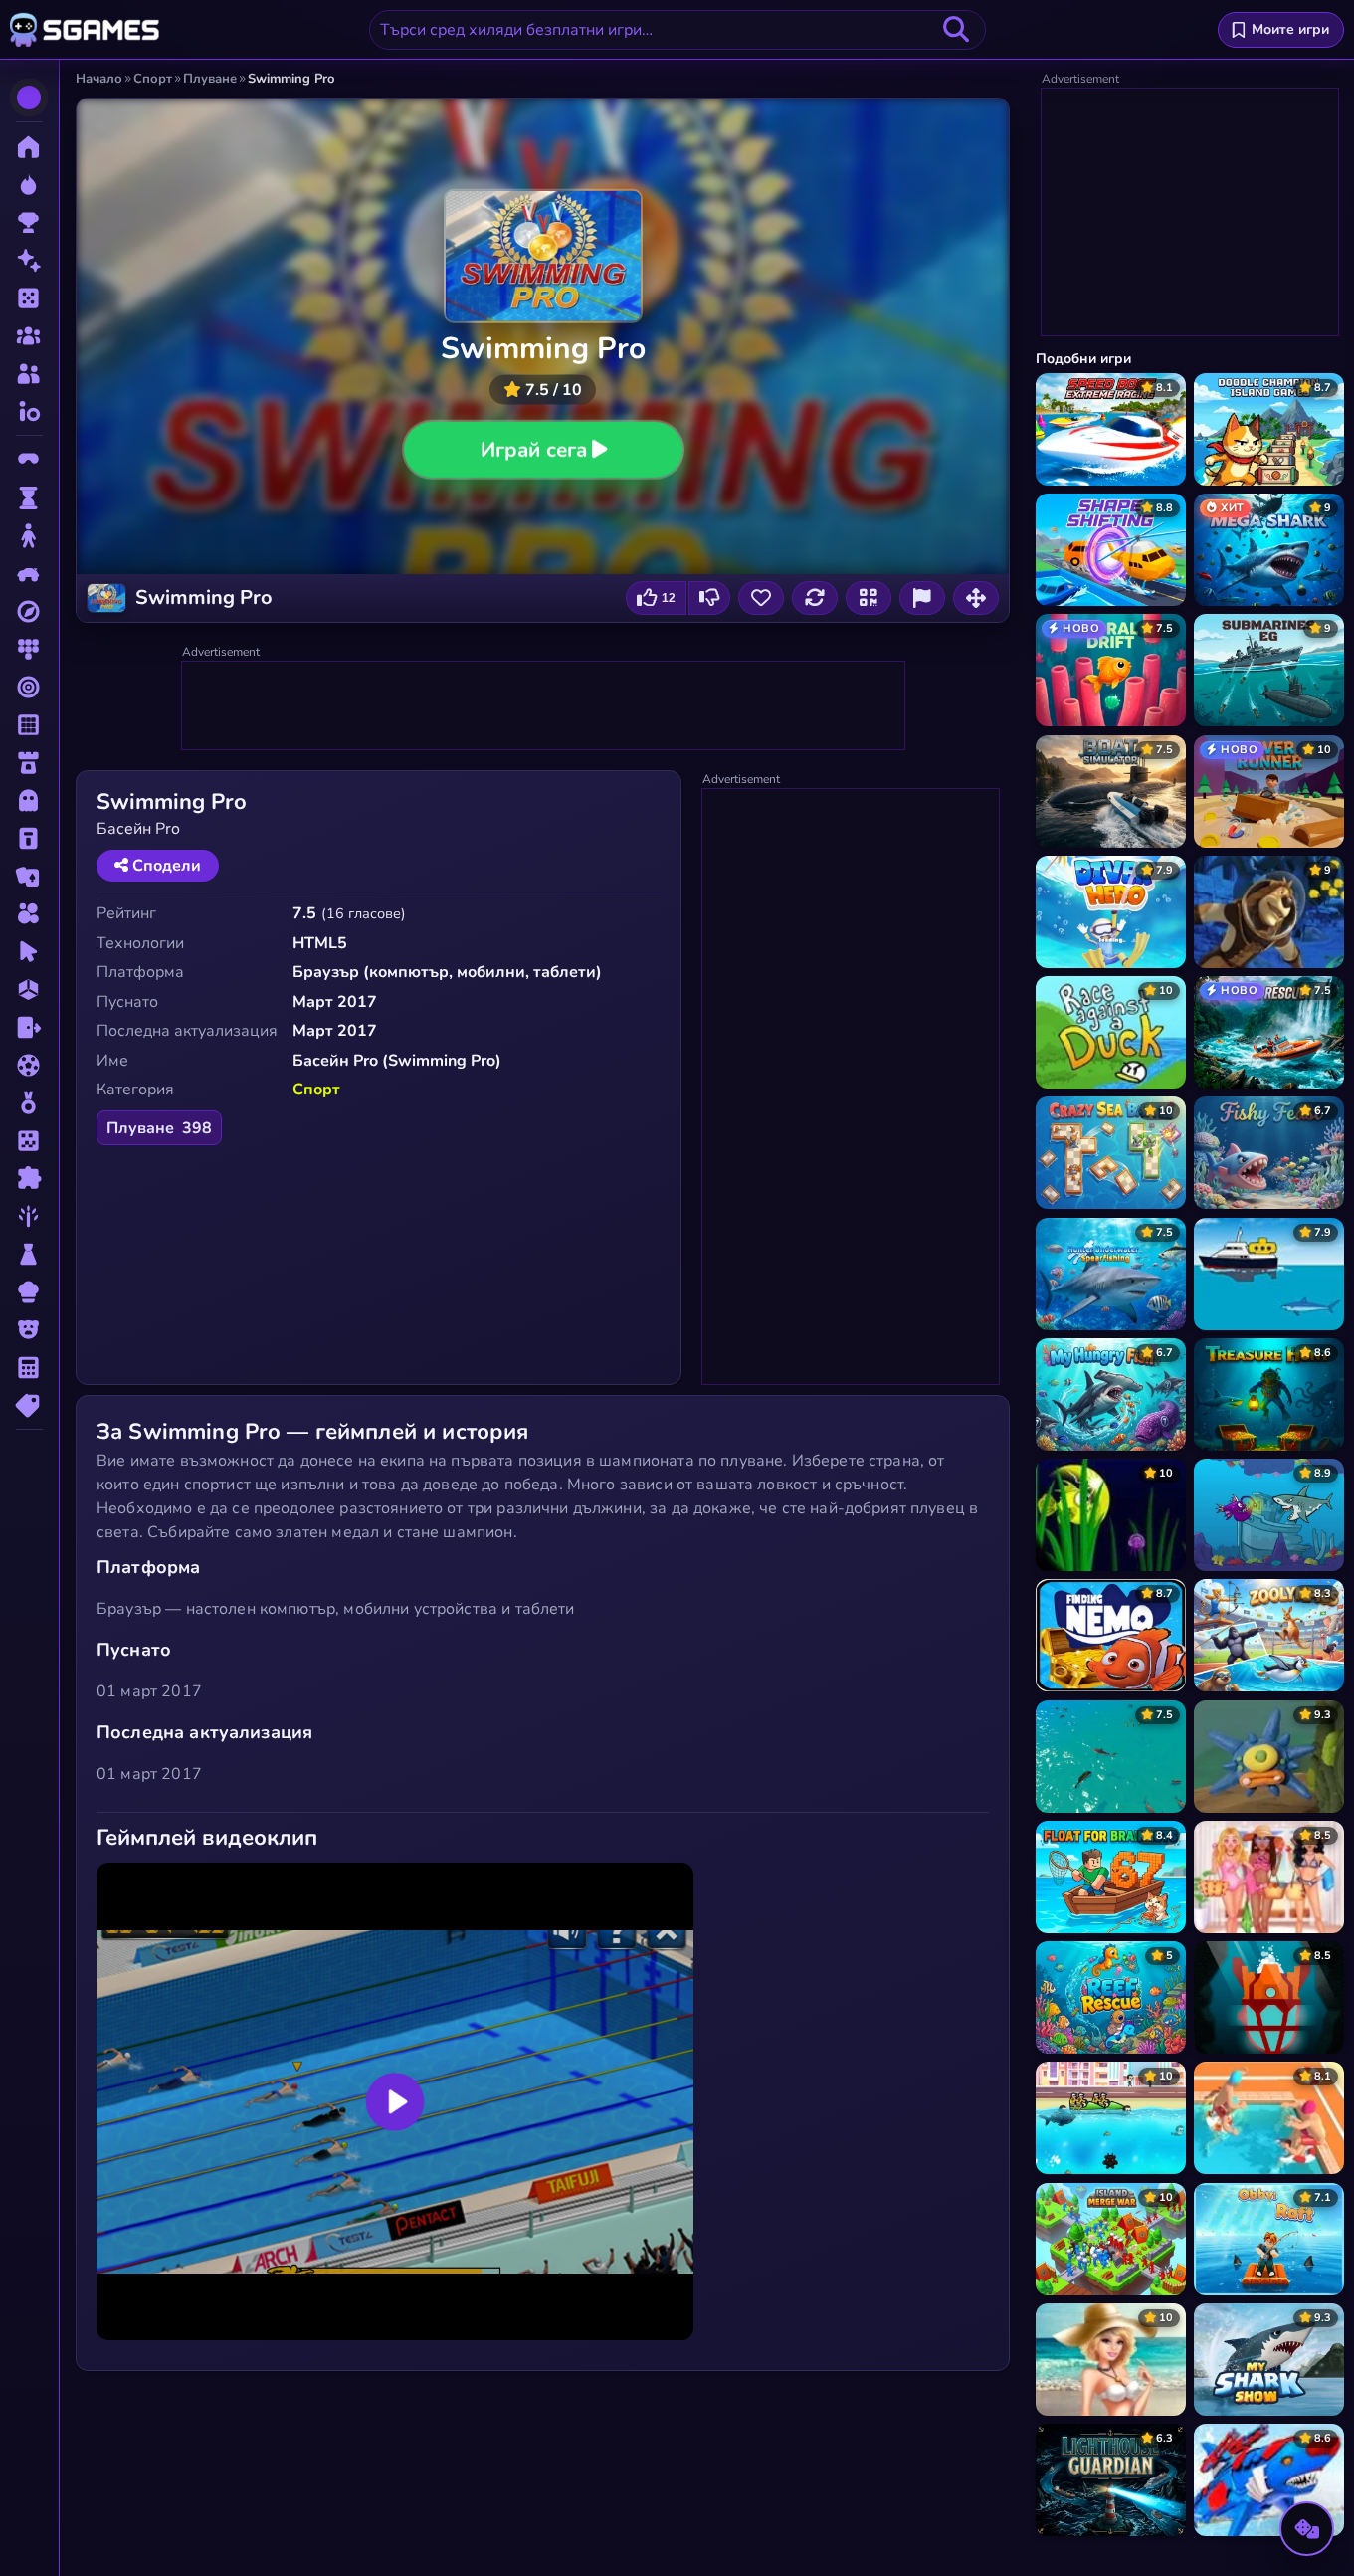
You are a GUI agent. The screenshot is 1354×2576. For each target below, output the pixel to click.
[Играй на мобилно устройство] (869, 598)
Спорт (316, 1090)
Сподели (165, 866)
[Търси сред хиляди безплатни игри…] (956, 30)
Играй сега (533, 449)
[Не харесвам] (709, 598)
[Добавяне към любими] (761, 598)
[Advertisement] (544, 706)
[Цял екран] (976, 598)
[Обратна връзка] (922, 598)
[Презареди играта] (815, 598)
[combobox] (677, 30)
